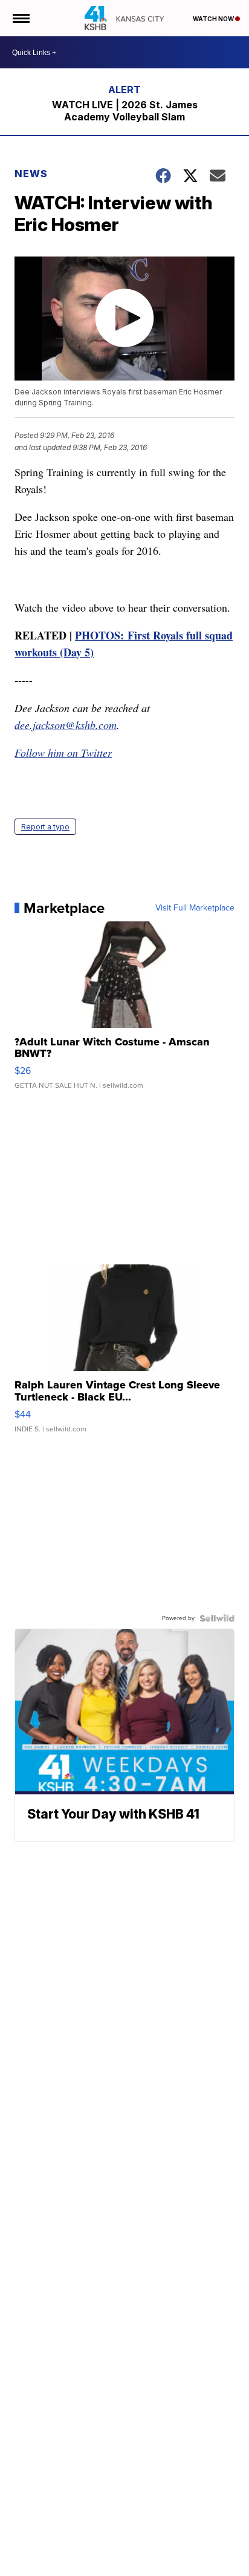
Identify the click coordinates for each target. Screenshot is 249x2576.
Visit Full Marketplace (195, 908)
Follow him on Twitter (63, 753)
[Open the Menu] (20, 18)
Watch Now (214, 19)
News (31, 174)
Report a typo (45, 827)
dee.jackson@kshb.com (66, 725)
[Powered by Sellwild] (217, 1618)
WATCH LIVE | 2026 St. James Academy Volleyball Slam (125, 111)
